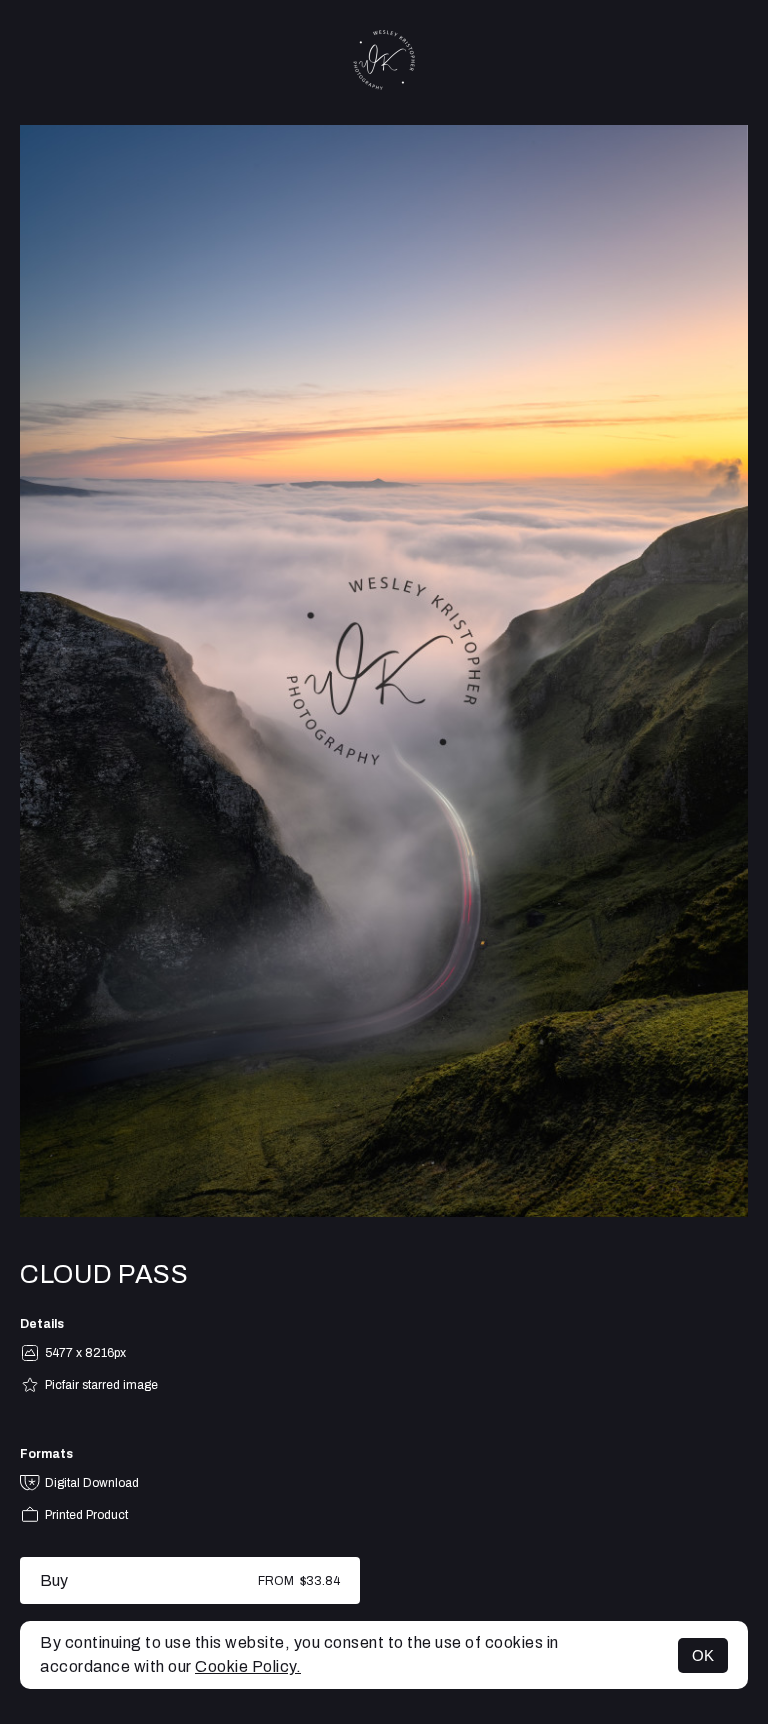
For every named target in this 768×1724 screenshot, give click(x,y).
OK (703, 1655)
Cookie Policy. (248, 1666)
